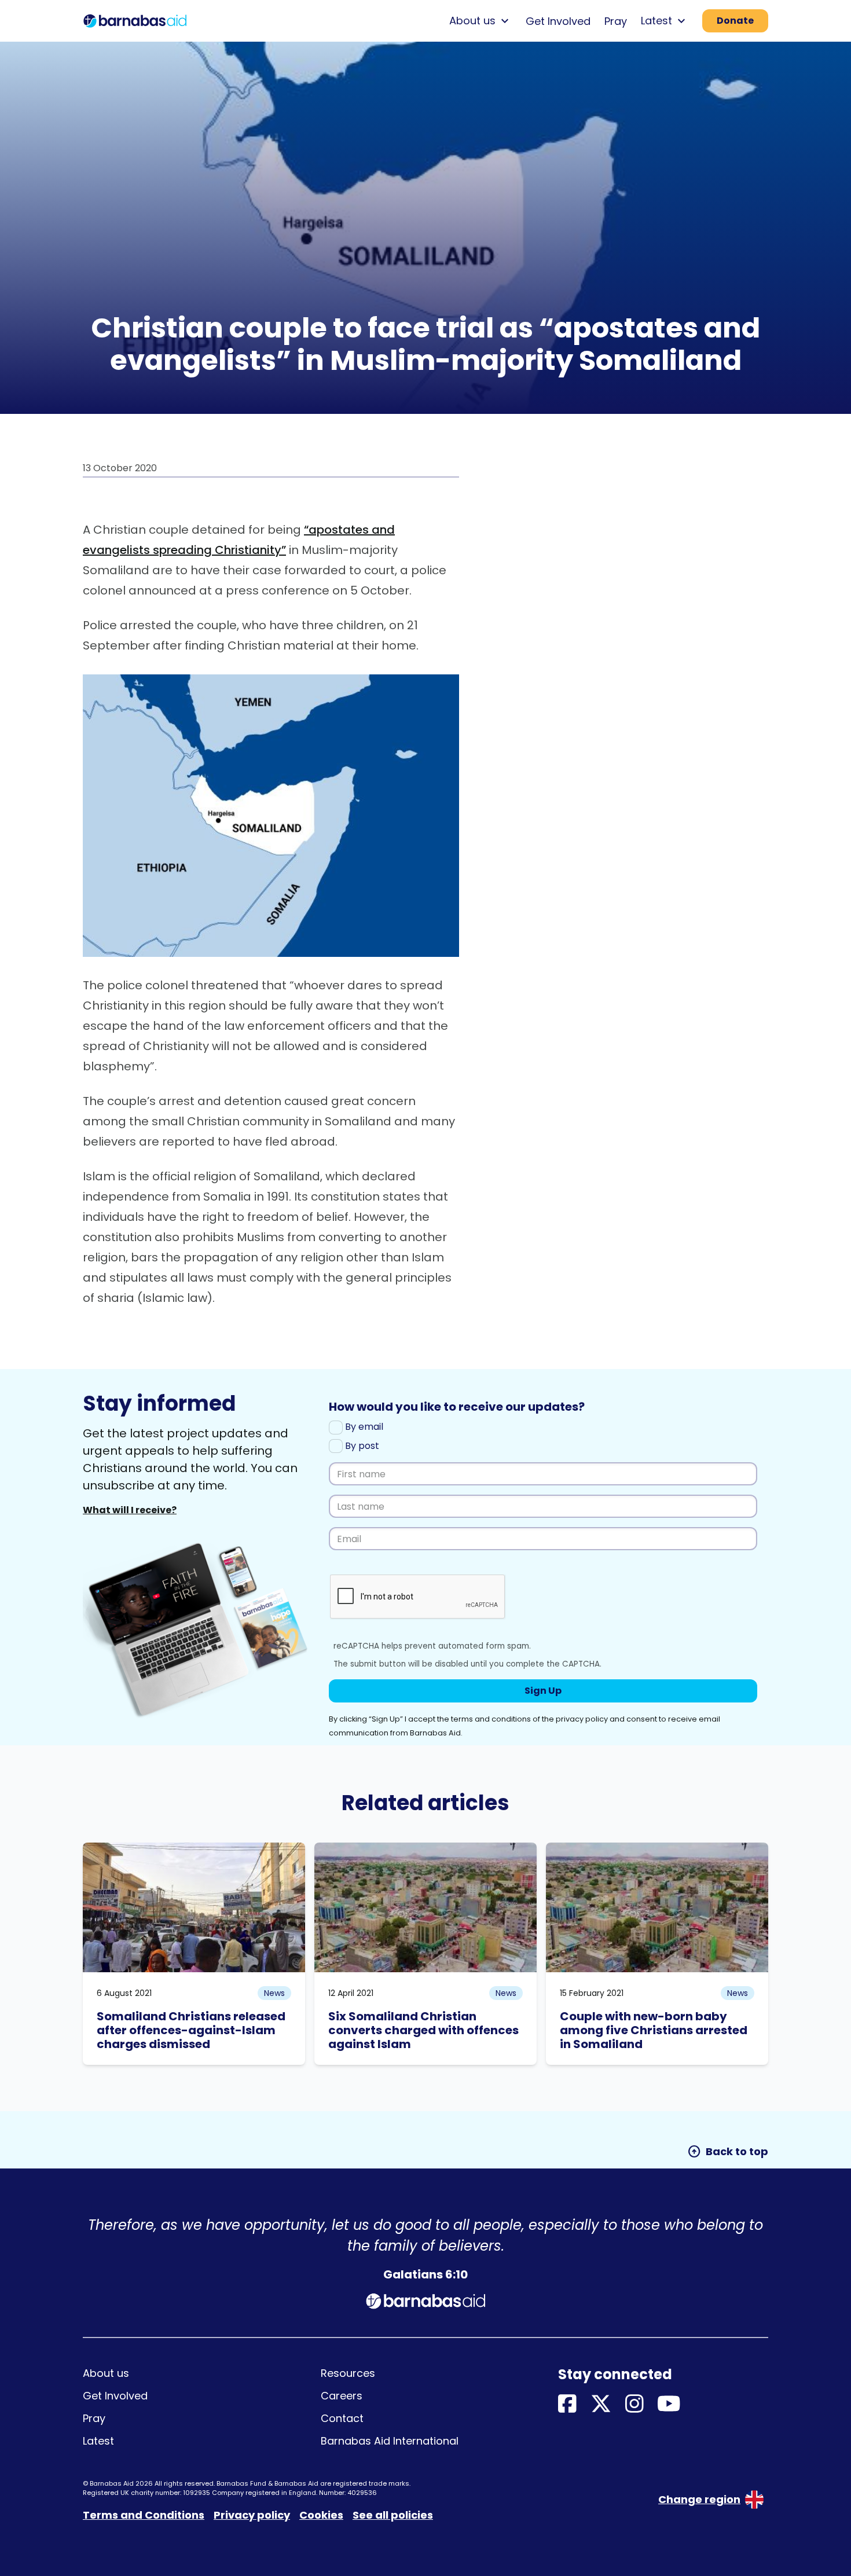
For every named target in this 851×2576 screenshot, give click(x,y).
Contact (342, 2418)
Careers (342, 2396)
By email (363, 1427)
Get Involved (558, 21)
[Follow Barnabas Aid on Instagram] (634, 2404)
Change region (699, 2499)
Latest (98, 2441)
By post (361, 1446)
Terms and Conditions (144, 2515)
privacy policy (582, 1719)
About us (106, 2373)
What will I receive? (130, 1510)
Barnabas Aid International (390, 2441)
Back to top (728, 2152)
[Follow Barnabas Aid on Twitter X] (601, 2404)
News (274, 1993)
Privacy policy (252, 2515)
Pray (616, 21)
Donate (735, 21)
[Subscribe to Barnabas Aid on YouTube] (669, 2404)
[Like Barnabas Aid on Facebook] (567, 2404)
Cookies (321, 2515)
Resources (348, 2373)
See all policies (393, 2515)
